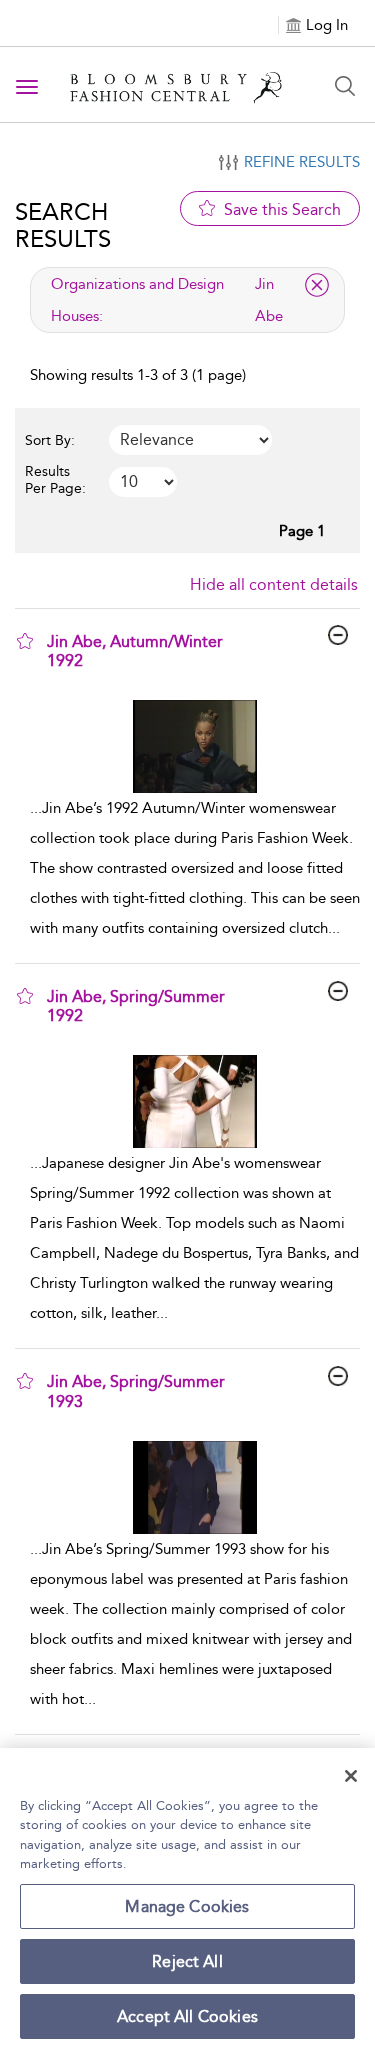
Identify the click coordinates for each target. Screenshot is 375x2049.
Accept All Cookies (187, 2016)
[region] (187, 1898)
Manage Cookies (187, 1906)
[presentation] (195, 746)
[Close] (351, 1776)
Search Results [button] (63, 225)
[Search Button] (345, 86)
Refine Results (302, 162)
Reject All (187, 1961)
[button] (25, 641)
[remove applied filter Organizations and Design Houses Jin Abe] (317, 285)
